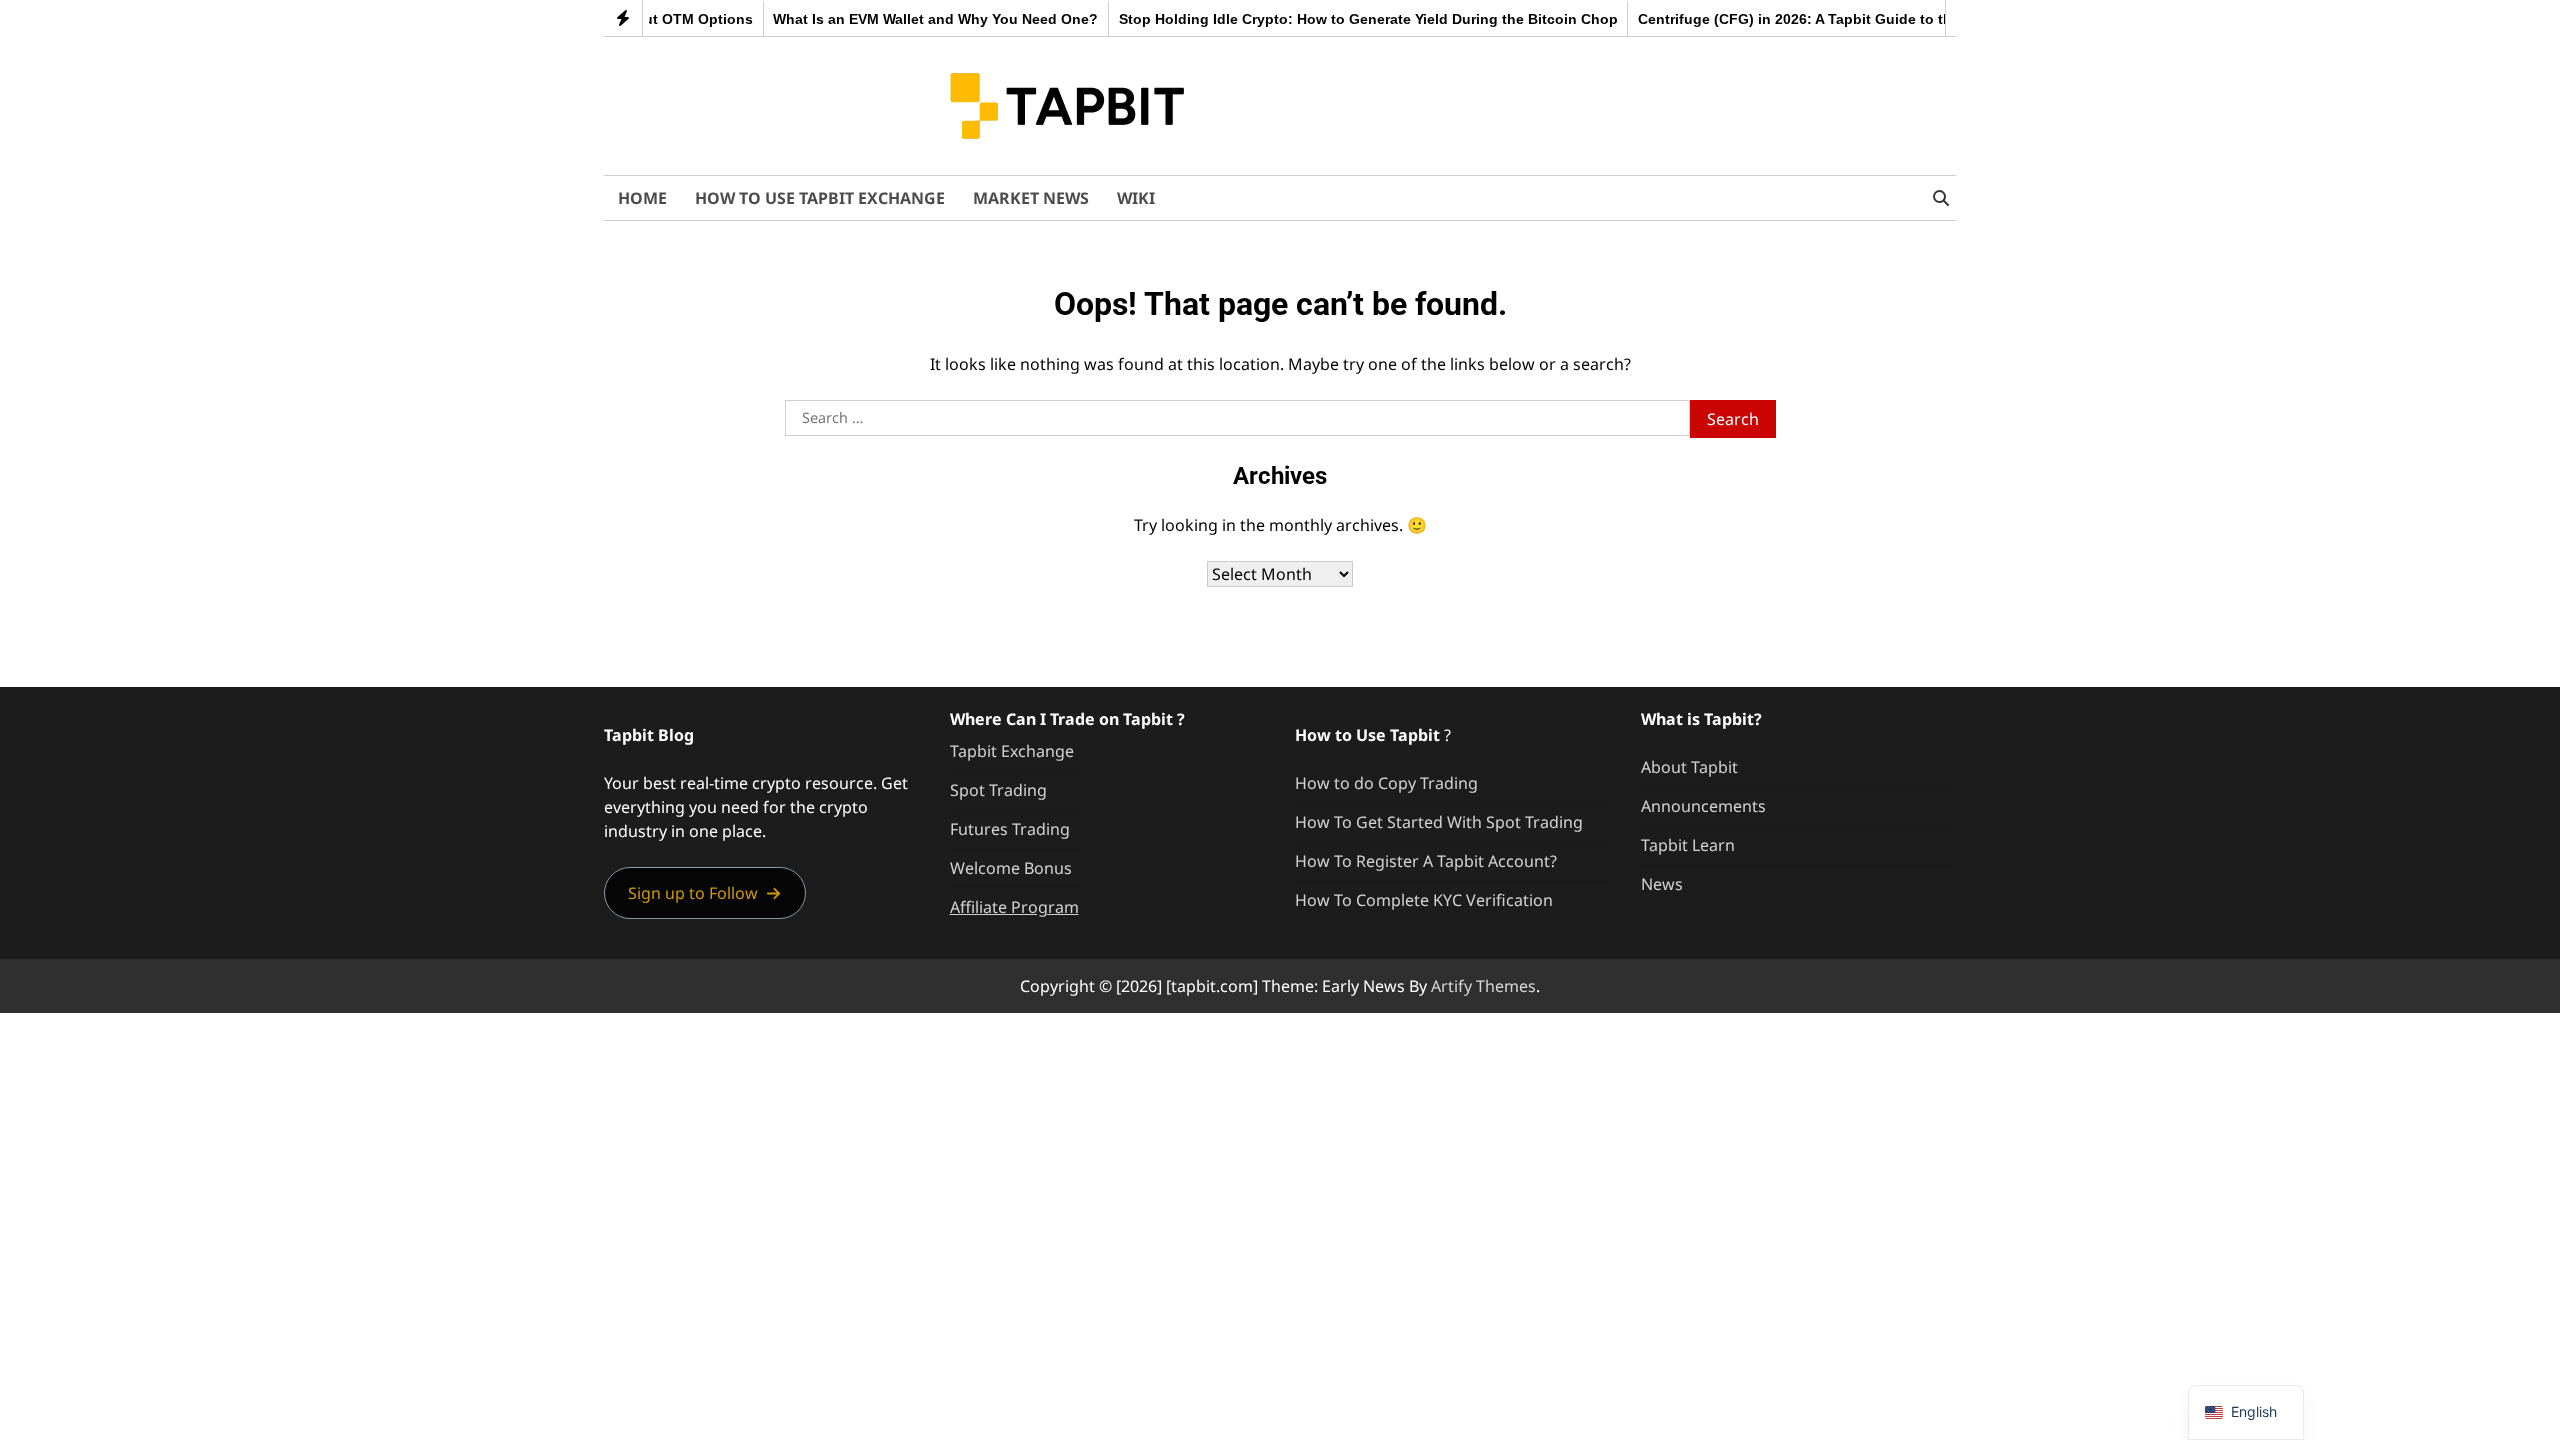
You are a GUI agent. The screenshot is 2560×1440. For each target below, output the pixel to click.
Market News (1031, 198)
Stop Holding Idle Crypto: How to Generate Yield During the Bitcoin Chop (1339, 19)
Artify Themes (1483, 986)
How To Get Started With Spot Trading (1439, 822)
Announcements (1703, 806)
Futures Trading (1010, 829)
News (1662, 884)
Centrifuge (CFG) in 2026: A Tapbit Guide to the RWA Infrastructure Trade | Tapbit (1884, 19)
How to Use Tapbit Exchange (820, 198)
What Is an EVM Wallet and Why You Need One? (907, 19)
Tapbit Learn (1688, 845)
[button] (705, 892)
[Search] (1941, 198)
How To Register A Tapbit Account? (1426, 861)
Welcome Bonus (1011, 868)
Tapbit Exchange (1012, 751)
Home (642, 198)
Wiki (1136, 198)
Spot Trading (998, 790)
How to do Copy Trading (1386, 783)
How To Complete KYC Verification (1424, 900)
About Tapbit (1689, 767)
